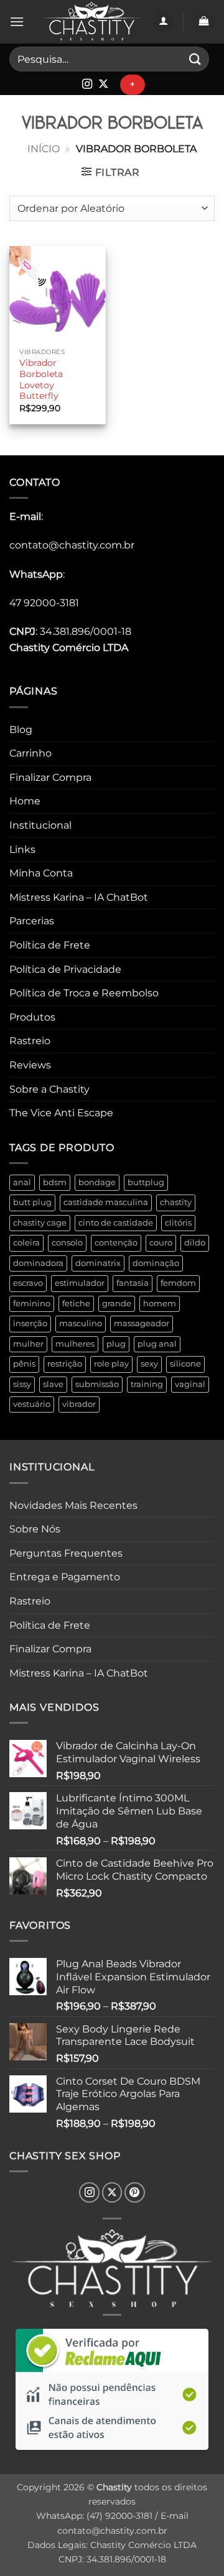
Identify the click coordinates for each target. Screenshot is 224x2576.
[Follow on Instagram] (87, 84)
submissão (97, 1384)
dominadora (38, 1263)
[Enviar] (195, 59)
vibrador (79, 1404)
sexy (149, 1364)
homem (160, 1304)
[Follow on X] (103, 84)
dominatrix (98, 1263)
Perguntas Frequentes (66, 1553)
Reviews (30, 1065)
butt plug (32, 1202)
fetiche (76, 1304)
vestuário (32, 1404)
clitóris (178, 1223)
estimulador (80, 1283)
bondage (97, 1182)
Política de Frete (50, 945)
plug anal (157, 1344)
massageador (142, 1323)
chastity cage (40, 1223)
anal (22, 1182)
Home (25, 801)
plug (116, 1344)
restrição (65, 1364)
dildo (195, 1243)
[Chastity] (91, 22)
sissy (22, 1384)
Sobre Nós (35, 1529)
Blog (21, 730)
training (147, 1384)
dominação (156, 1263)
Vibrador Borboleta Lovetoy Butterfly (41, 379)
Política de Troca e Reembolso (84, 993)
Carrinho (30, 753)
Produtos (32, 1017)
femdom (178, 1283)
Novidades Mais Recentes (73, 1505)
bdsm (55, 1182)
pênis (24, 1364)
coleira (26, 1243)
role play (111, 1364)
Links (22, 849)
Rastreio (30, 1041)
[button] (17, 21)
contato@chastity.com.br (72, 545)
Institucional (40, 825)
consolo (67, 1243)
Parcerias (32, 921)
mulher (28, 1344)
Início (44, 149)
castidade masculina (106, 1202)
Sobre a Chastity (49, 1089)
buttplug (146, 1182)
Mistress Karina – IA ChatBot (79, 897)
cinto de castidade (116, 1223)
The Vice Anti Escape (61, 1113)
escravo (28, 1283)
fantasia (133, 1283)
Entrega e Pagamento (65, 1577)
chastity (176, 1202)
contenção (116, 1243)
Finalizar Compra (50, 777)
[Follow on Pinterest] (135, 2192)
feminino (32, 1304)
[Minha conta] (163, 22)
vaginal (190, 1384)
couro (161, 1243)
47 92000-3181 (44, 603)
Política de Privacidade (65, 969)
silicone (185, 1364)
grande (117, 1304)
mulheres (75, 1344)
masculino (81, 1323)
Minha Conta (41, 873)
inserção (30, 1323)
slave (53, 1384)
